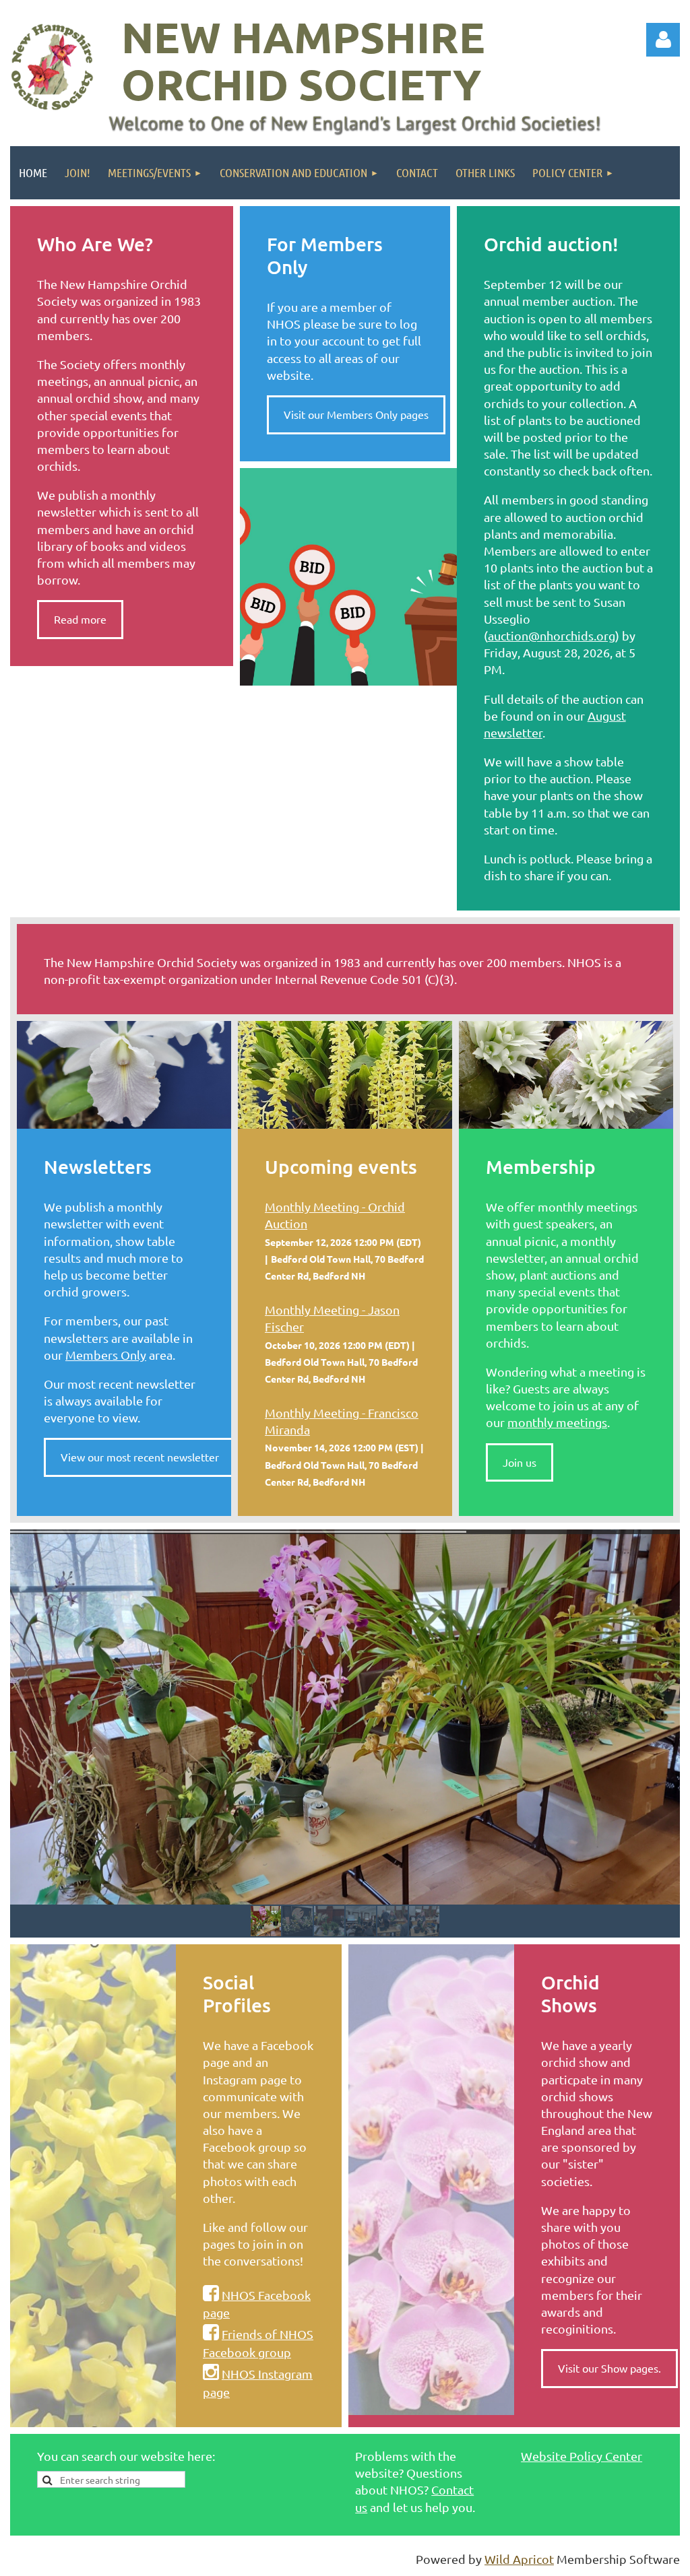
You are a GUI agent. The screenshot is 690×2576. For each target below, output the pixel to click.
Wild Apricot (519, 2559)
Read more (80, 619)
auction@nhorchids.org (552, 635)
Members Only (106, 1355)
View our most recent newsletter (140, 1457)
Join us (520, 1462)
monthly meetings (557, 1422)
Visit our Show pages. (609, 2368)
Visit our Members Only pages (356, 414)
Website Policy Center (582, 2456)
